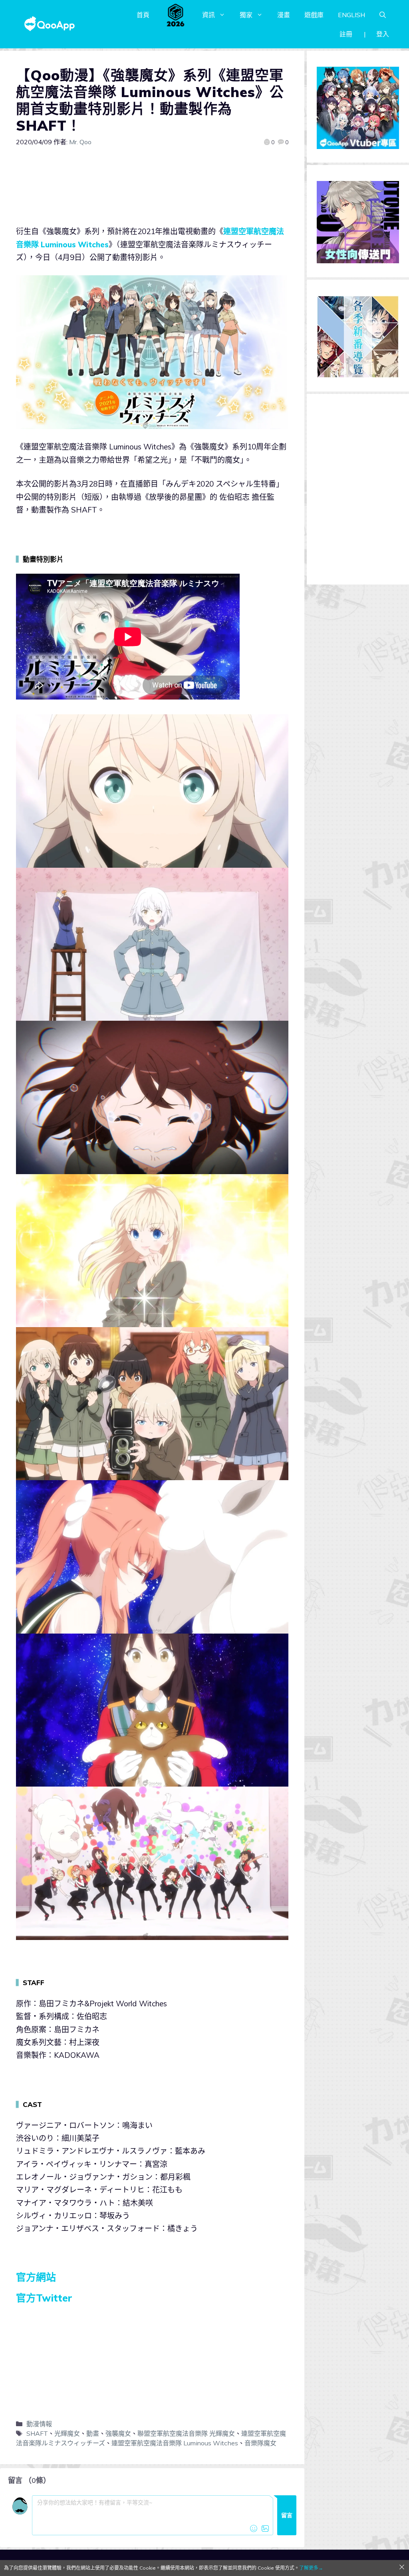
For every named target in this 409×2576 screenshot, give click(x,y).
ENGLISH (351, 15)
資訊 (208, 15)
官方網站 (36, 2277)
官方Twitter (44, 2298)
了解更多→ (311, 2568)
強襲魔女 (118, 2433)
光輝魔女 (67, 2433)
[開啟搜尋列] (383, 15)
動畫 (93, 2433)
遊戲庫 (314, 15)
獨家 (246, 15)
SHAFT (37, 2433)
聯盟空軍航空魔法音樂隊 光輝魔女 (186, 2433)
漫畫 (284, 15)
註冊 (346, 34)
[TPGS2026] (176, 15)
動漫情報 (39, 2424)
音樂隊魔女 (260, 2443)
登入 (383, 34)
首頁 (143, 15)
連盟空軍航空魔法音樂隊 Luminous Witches (175, 2443)
